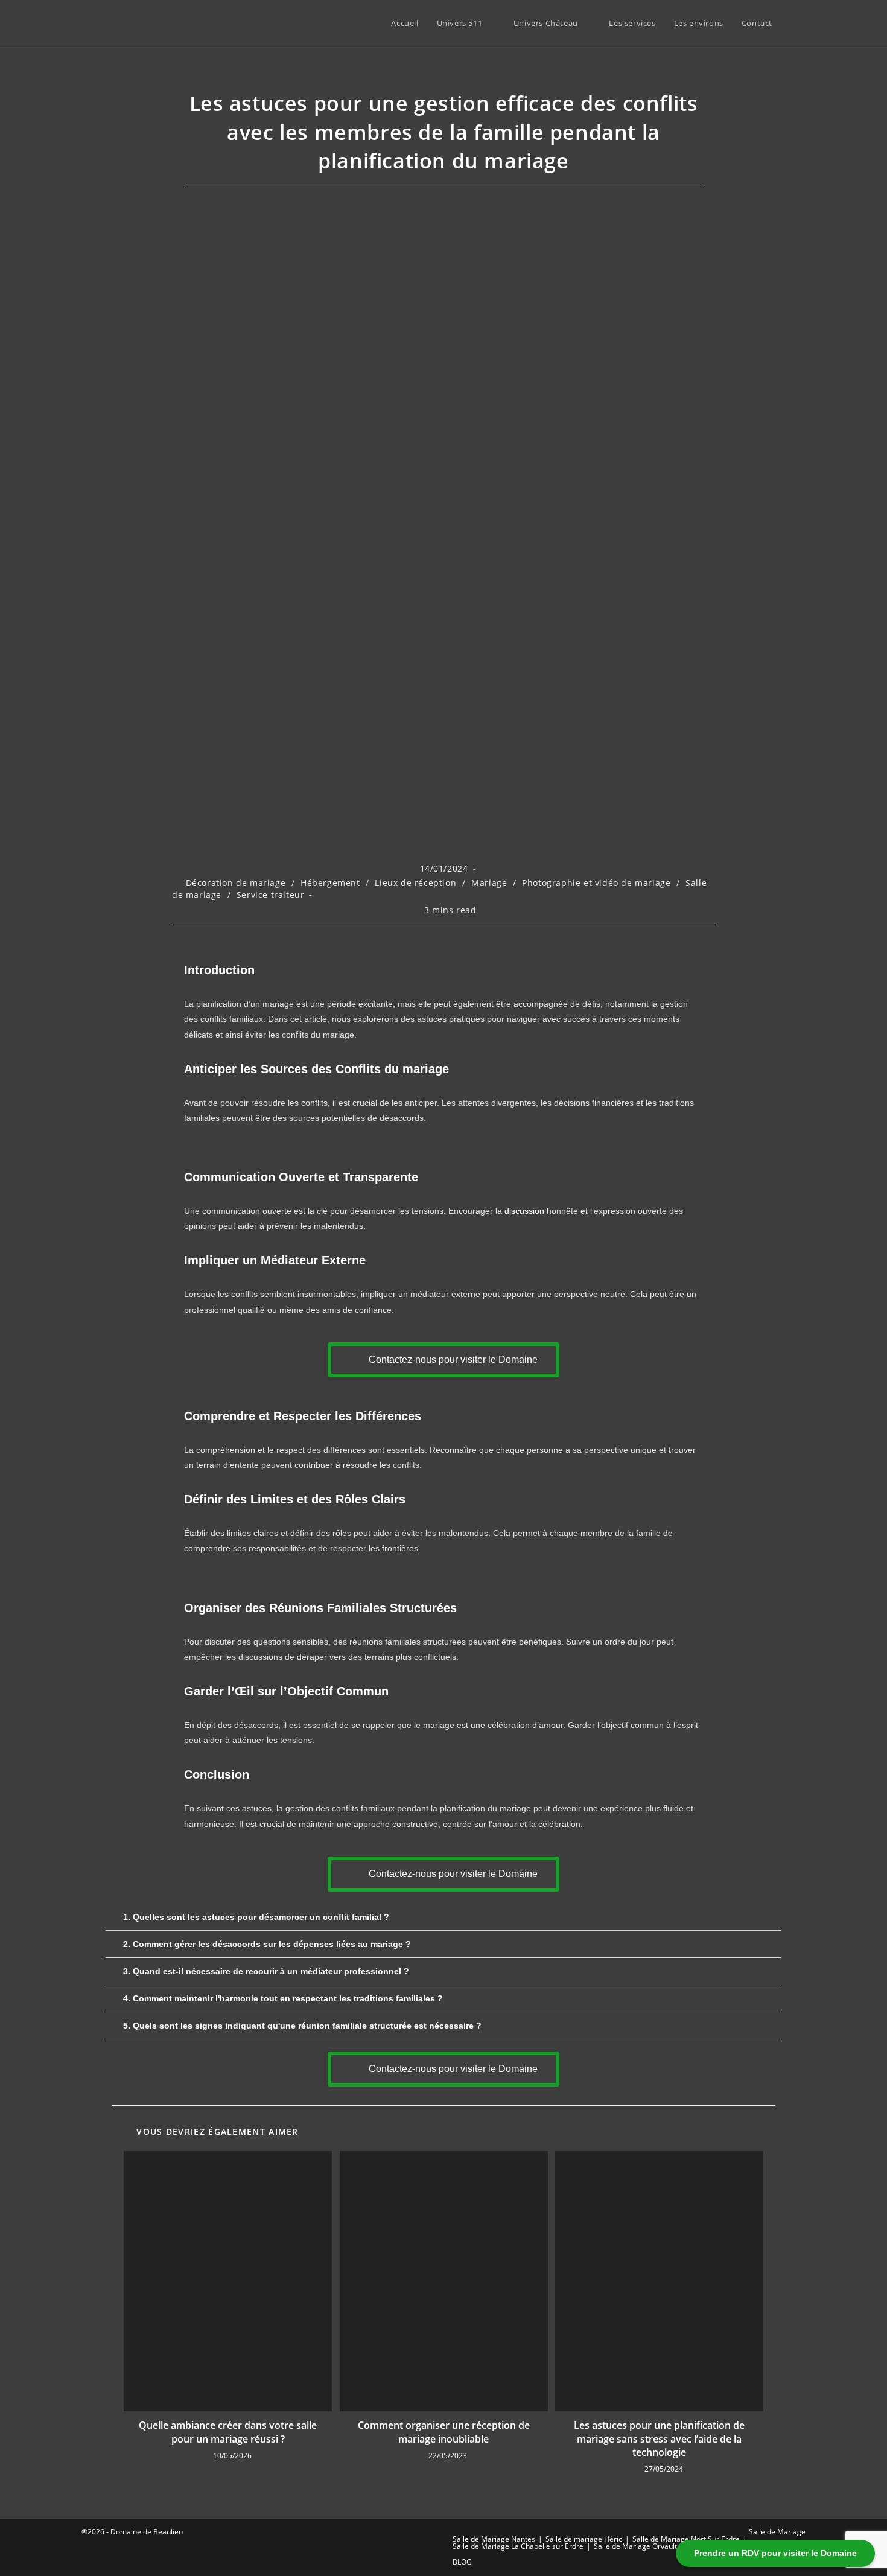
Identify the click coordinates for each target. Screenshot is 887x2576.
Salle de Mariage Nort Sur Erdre (686, 2539)
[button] (443, 1917)
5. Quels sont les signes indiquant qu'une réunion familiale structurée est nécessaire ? (302, 2026)
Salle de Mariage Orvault (635, 2546)
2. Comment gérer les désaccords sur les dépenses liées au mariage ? (267, 1944)
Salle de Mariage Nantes (494, 2539)
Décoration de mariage (236, 883)
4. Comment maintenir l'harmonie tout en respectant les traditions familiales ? (283, 1998)
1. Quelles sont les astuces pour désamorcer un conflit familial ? (256, 1917)
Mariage (489, 883)
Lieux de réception (415, 883)
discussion (524, 1211)
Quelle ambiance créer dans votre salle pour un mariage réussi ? (228, 2432)
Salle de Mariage (777, 2532)
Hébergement (330, 883)
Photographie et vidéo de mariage (596, 883)
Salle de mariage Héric (584, 2539)
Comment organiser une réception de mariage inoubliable (444, 2432)
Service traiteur (271, 895)
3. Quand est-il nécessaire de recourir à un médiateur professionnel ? (266, 1971)
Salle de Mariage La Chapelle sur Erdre (518, 2546)
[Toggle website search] (793, 23)
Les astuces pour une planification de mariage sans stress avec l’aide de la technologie (659, 2439)
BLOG (462, 2562)
